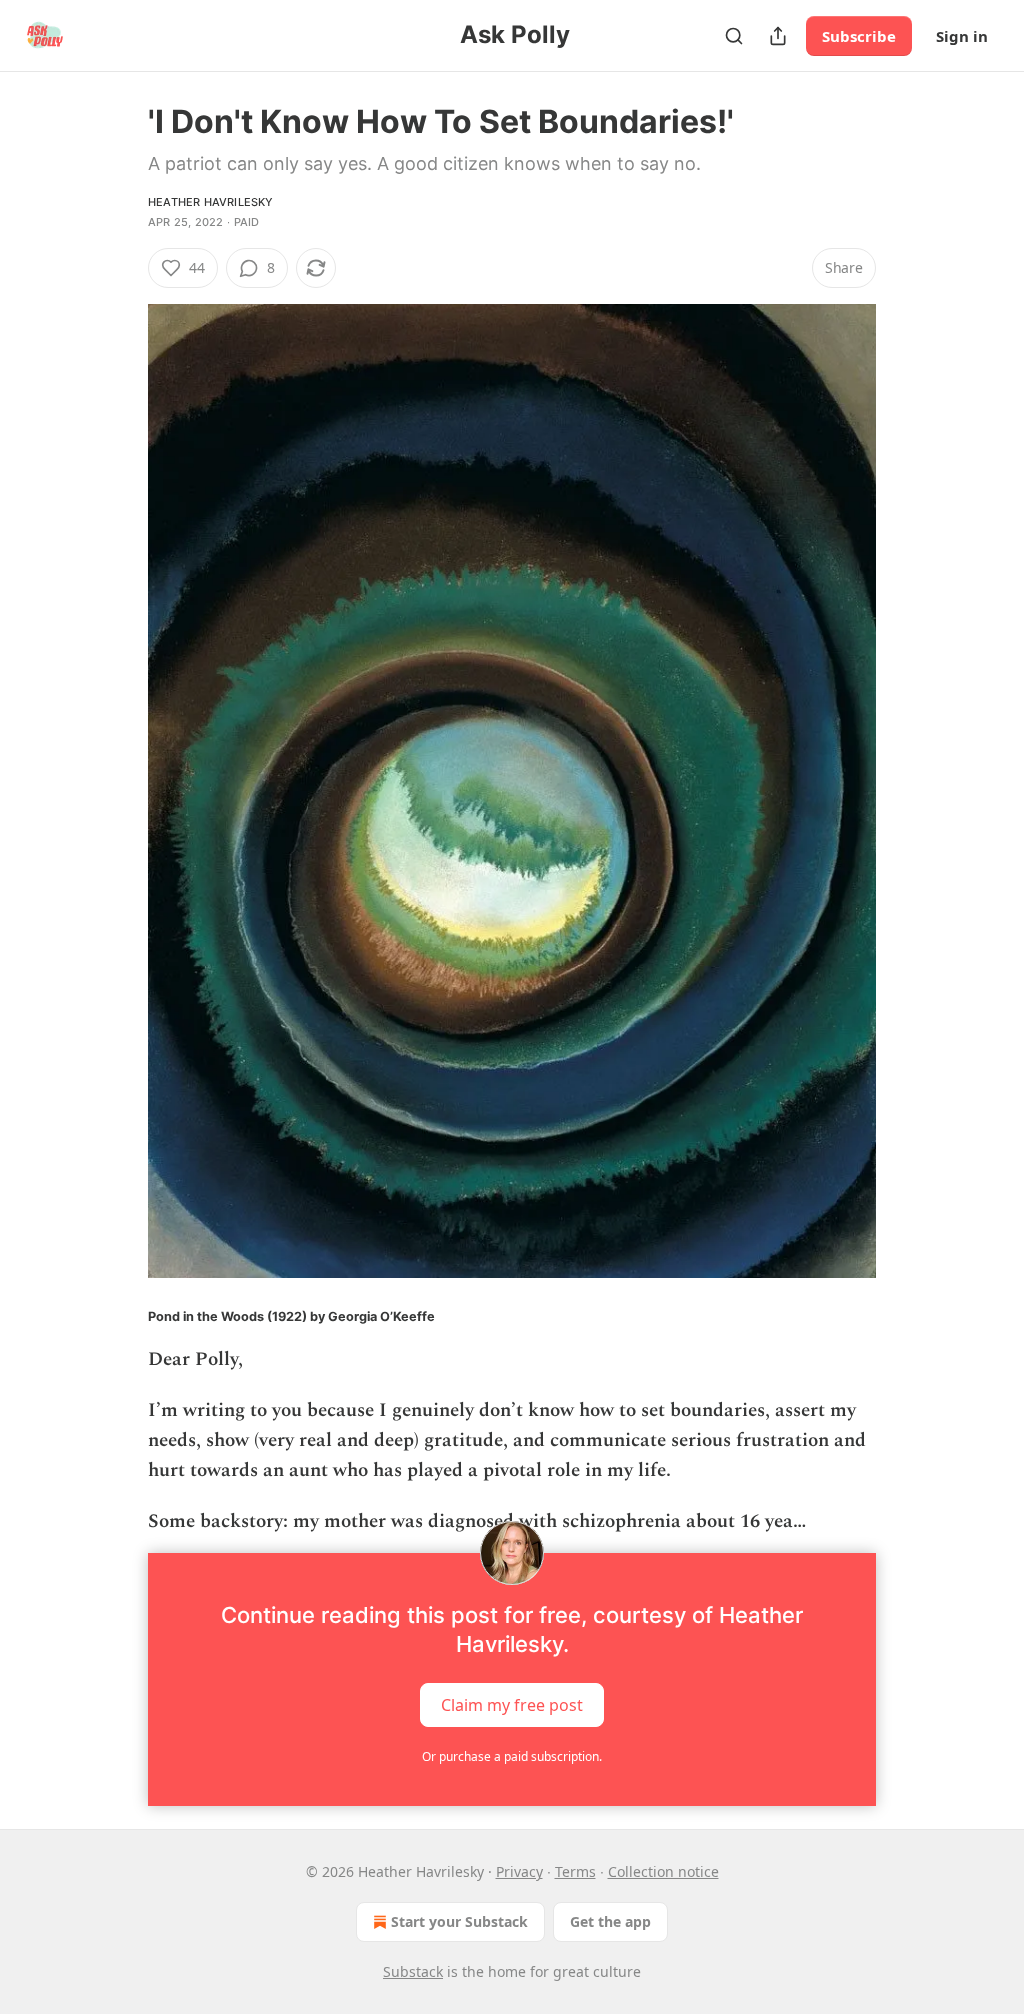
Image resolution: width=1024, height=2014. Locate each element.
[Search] (734, 36)
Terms (575, 1871)
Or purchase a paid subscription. (512, 1756)
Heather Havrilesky (211, 202)
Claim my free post (512, 1705)
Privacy (519, 1871)
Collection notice (663, 1871)
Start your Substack (459, 1921)
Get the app (610, 1921)
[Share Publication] (778, 36)
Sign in (962, 36)
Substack (413, 1971)
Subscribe (859, 36)
